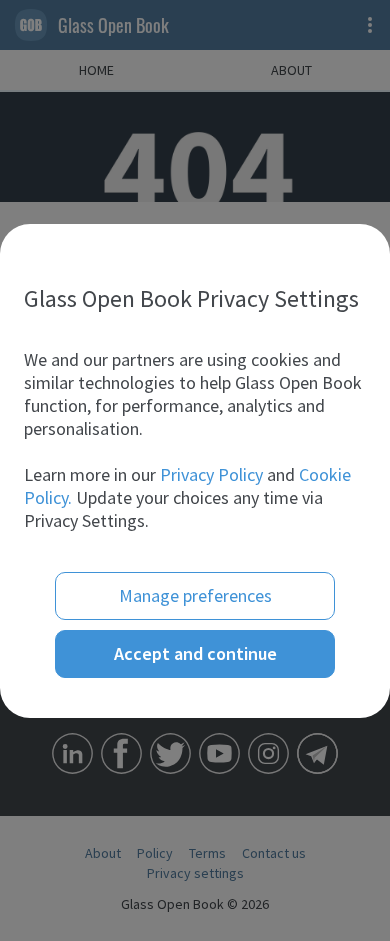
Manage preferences (195, 595)
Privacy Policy (211, 474)
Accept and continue (195, 653)
